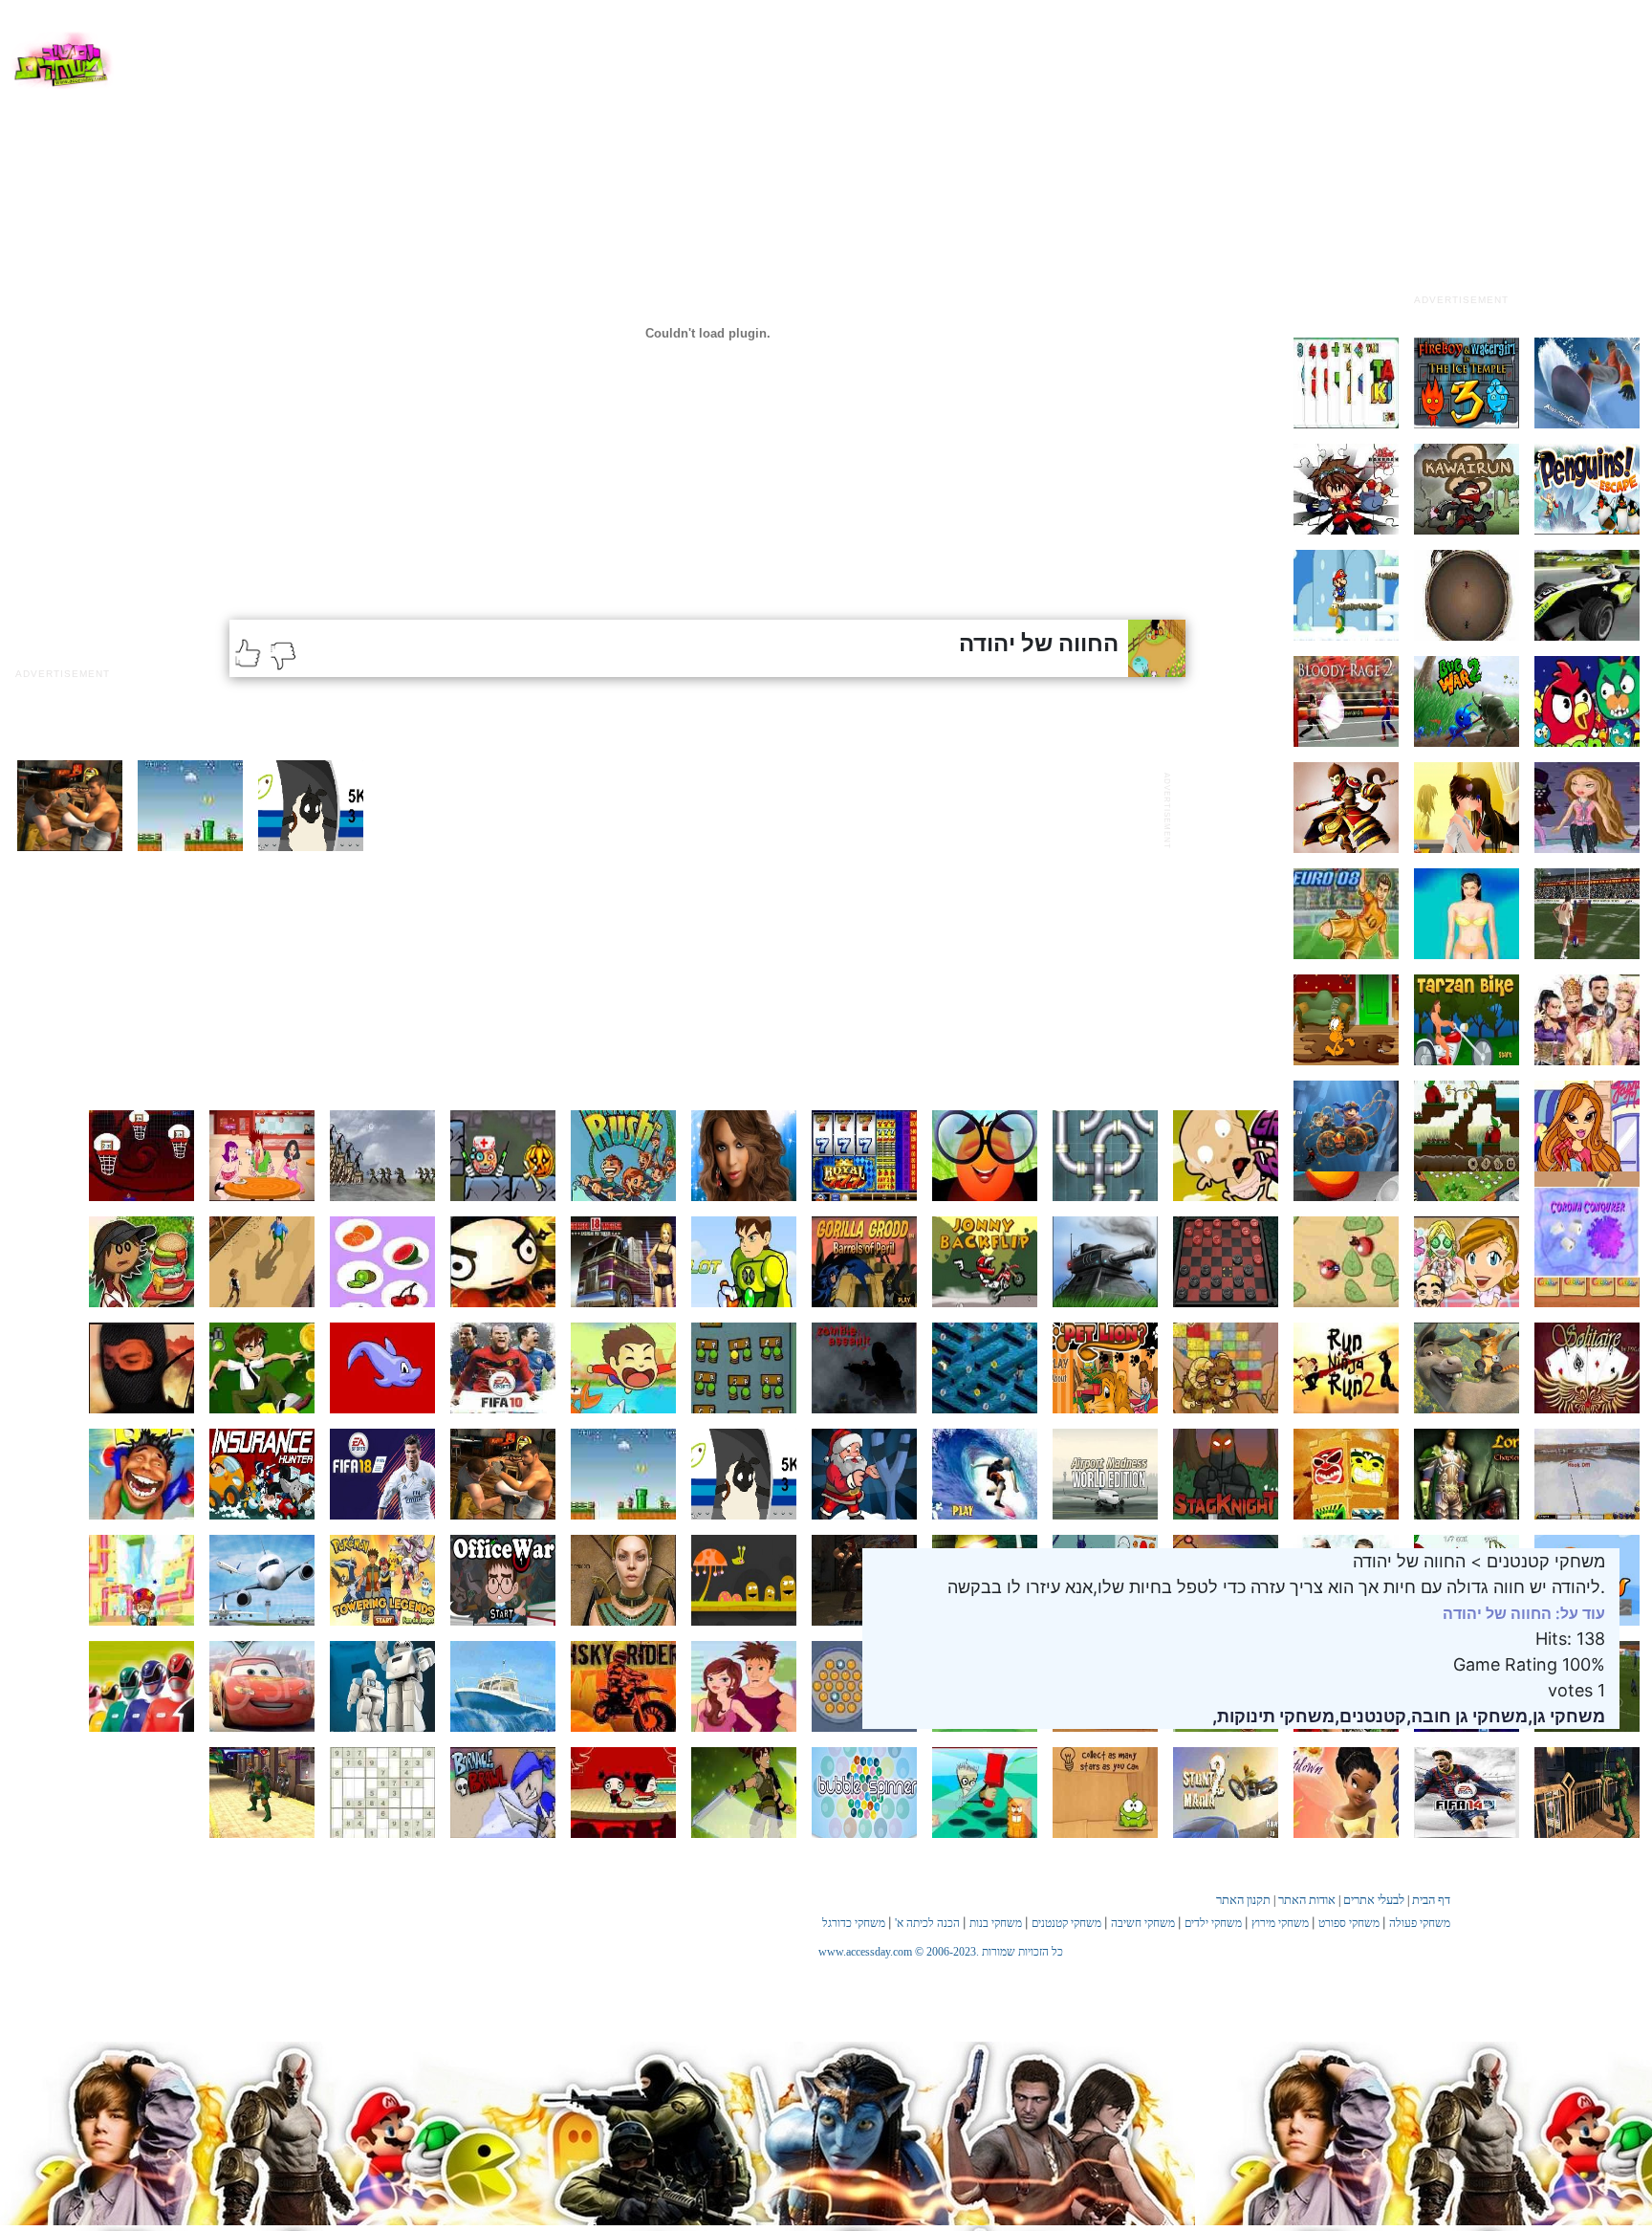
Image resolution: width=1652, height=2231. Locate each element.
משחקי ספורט (1349, 1923)
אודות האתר (1307, 1900)
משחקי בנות (996, 1923)
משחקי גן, (1566, 1716)
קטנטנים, (1370, 1716)
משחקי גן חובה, (1467, 1716)
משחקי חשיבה (1143, 1923)
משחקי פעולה (1420, 1923)
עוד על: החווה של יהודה (1524, 1613)
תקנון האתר (1243, 1900)
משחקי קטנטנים (1066, 1923)
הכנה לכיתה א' (927, 1923)
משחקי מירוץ (1280, 1923)
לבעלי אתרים (1374, 1900)
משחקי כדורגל (854, 1923)
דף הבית (1431, 1900)
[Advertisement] (1461, 165)
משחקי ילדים (1213, 1923)
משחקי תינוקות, (1273, 1716)
